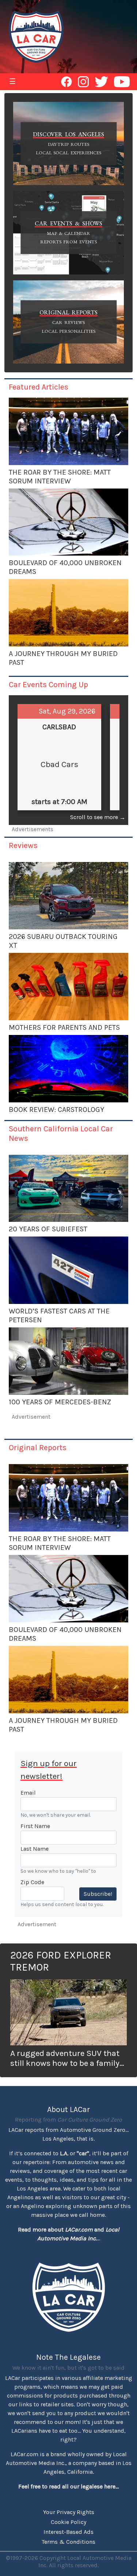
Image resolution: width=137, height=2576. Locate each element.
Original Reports (38, 1447)
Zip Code (32, 1882)
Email (28, 1793)
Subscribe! (98, 1894)
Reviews (23, 845)
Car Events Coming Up (48, 684)
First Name (35, 1826)
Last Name (35, 1849)
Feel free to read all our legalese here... (68, 2486)
